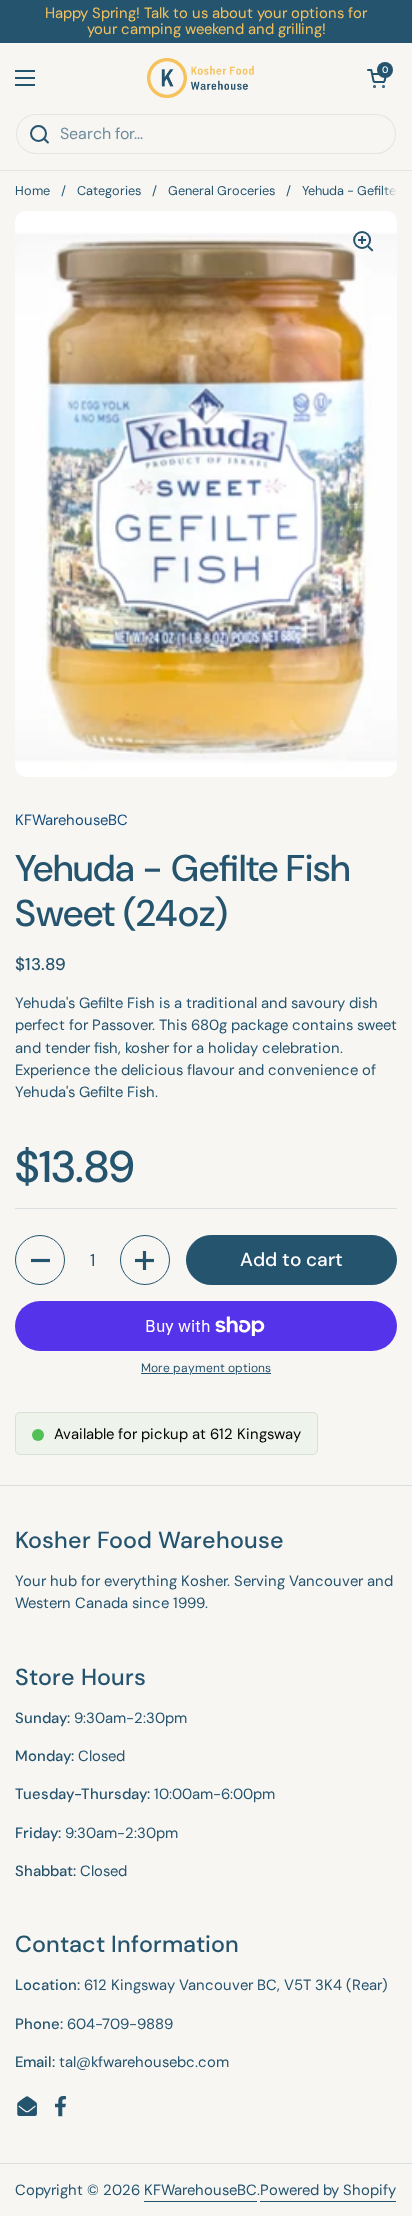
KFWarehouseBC (200, 2190)
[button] (377, 78)
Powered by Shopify (328, 2190)
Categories (109, 190)
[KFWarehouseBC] (201, 78)
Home (32, 190)
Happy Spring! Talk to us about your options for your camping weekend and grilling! (206, 21)
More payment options (206, 1368)
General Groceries (221, 190)
